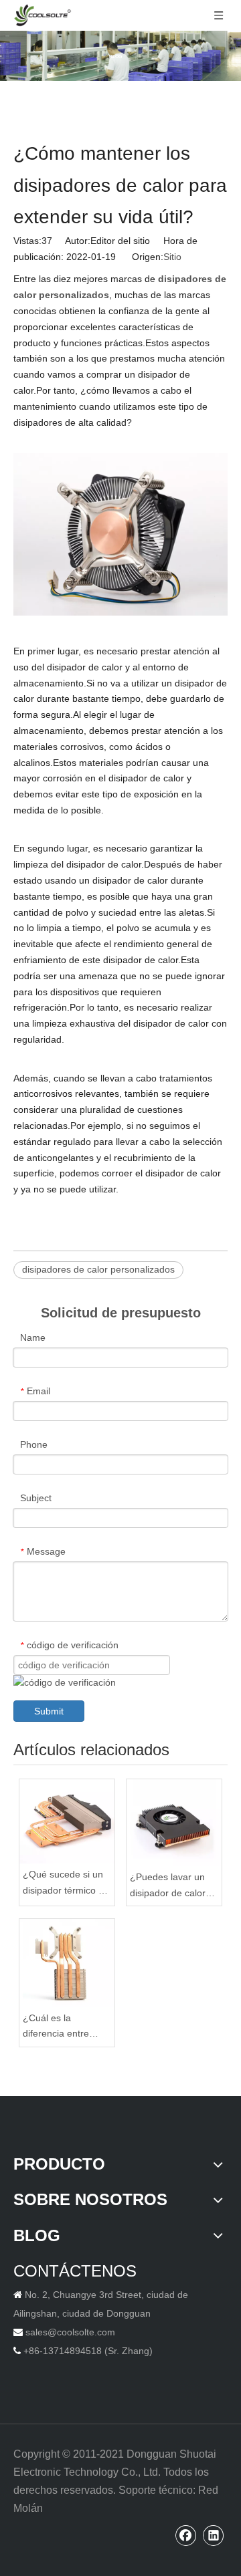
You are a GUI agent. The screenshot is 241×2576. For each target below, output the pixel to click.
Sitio (172, 257)
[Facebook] (186, 2535)
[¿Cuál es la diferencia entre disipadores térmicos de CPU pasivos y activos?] (67, 1963)
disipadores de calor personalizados (98, 1269)
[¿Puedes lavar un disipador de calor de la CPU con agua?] (174, 1823)
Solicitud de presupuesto (121, 1313)
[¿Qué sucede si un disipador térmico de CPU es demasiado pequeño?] (67, 1822)
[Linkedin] (214, 2535)
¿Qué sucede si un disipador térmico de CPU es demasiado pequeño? (66, 1884)
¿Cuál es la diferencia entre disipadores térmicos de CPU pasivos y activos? (67, 2028)
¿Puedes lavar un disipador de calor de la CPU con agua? (168, 1887)
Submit (49, 1711)
